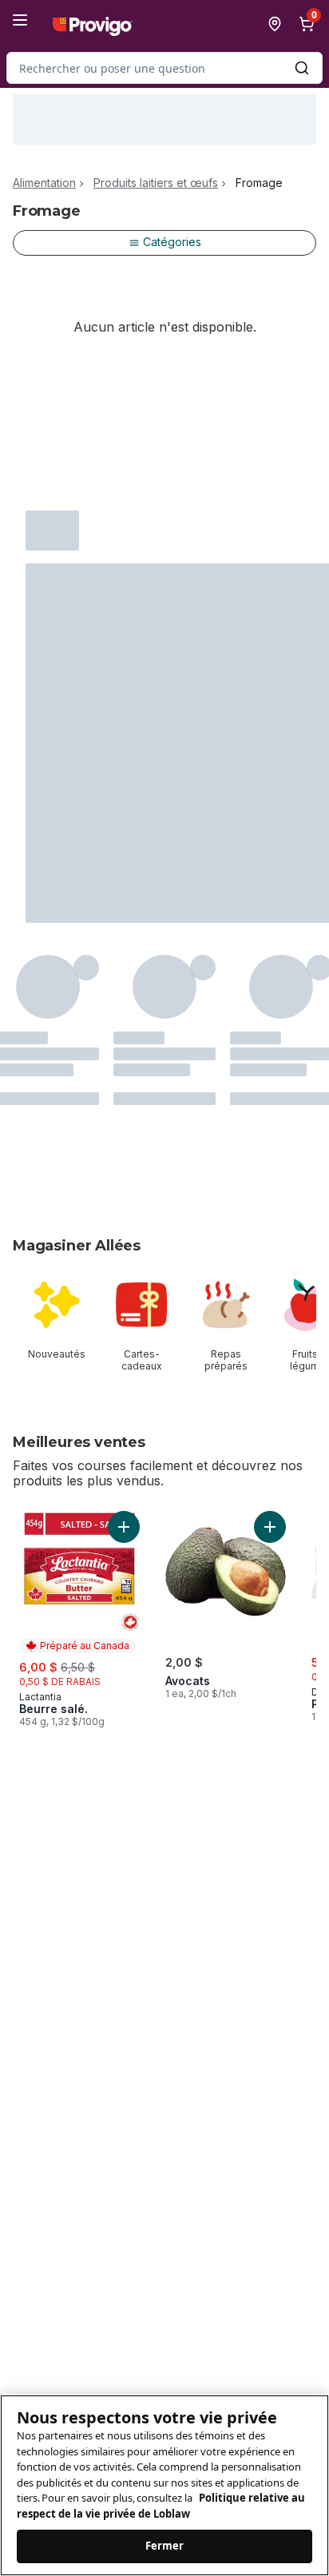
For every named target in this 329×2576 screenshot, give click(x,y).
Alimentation (44, 183)
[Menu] (20, 20)
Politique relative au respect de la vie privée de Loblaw (161, 2506)
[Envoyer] (302, 68)
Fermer (165, 2546)
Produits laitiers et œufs (156, 183)
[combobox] (164, 68)
